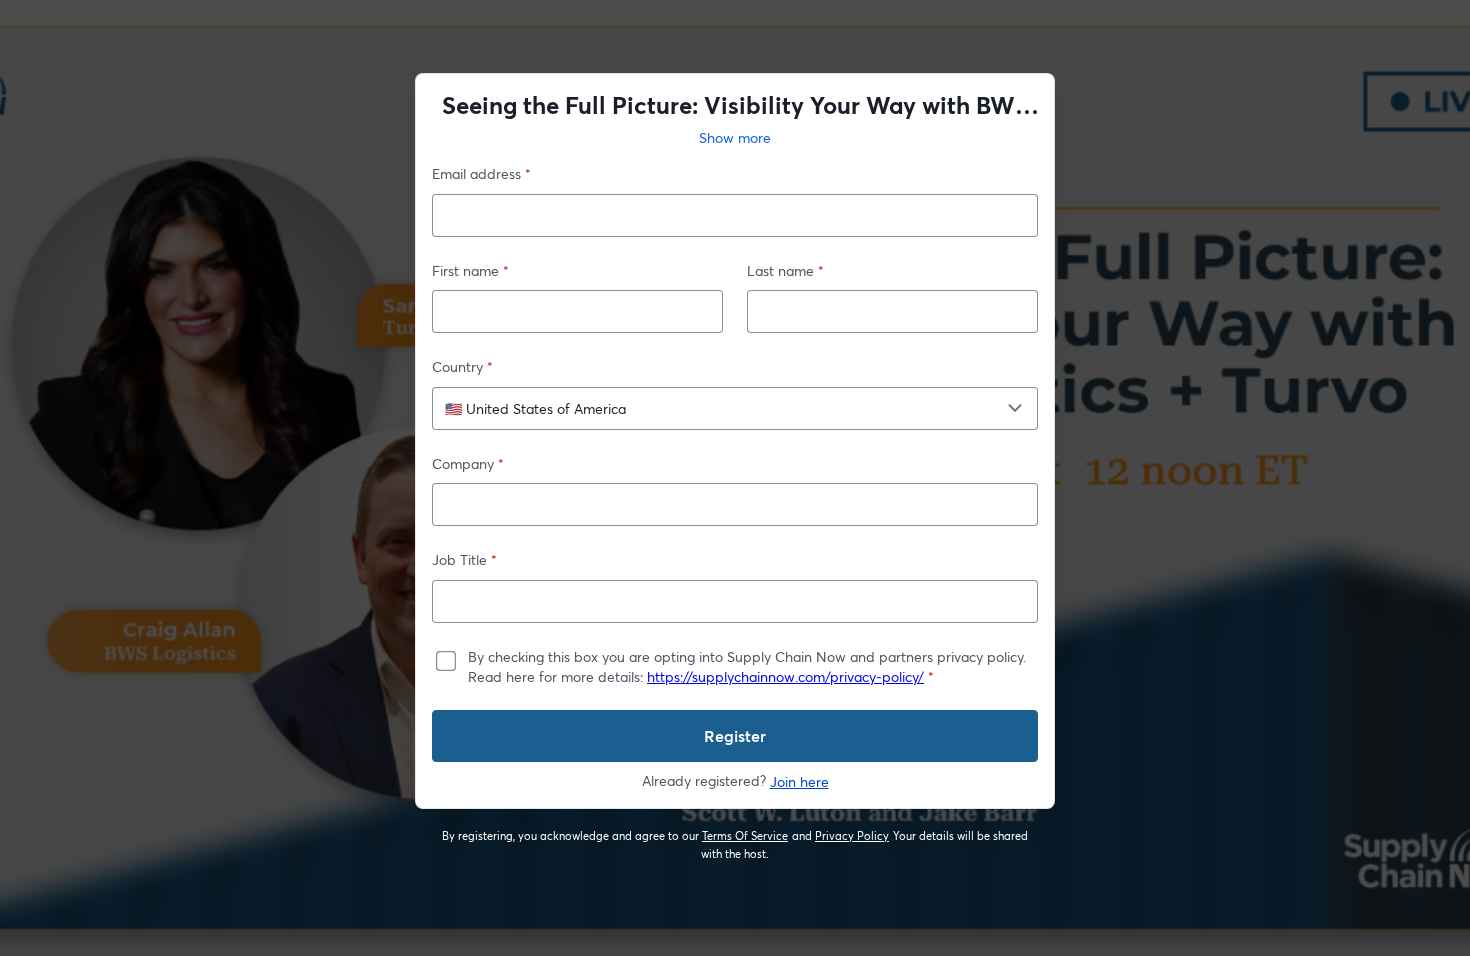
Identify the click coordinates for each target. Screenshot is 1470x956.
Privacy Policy (852, 836)
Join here (799, 781)
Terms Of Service (745, 836)
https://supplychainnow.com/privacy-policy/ (785, 676)
